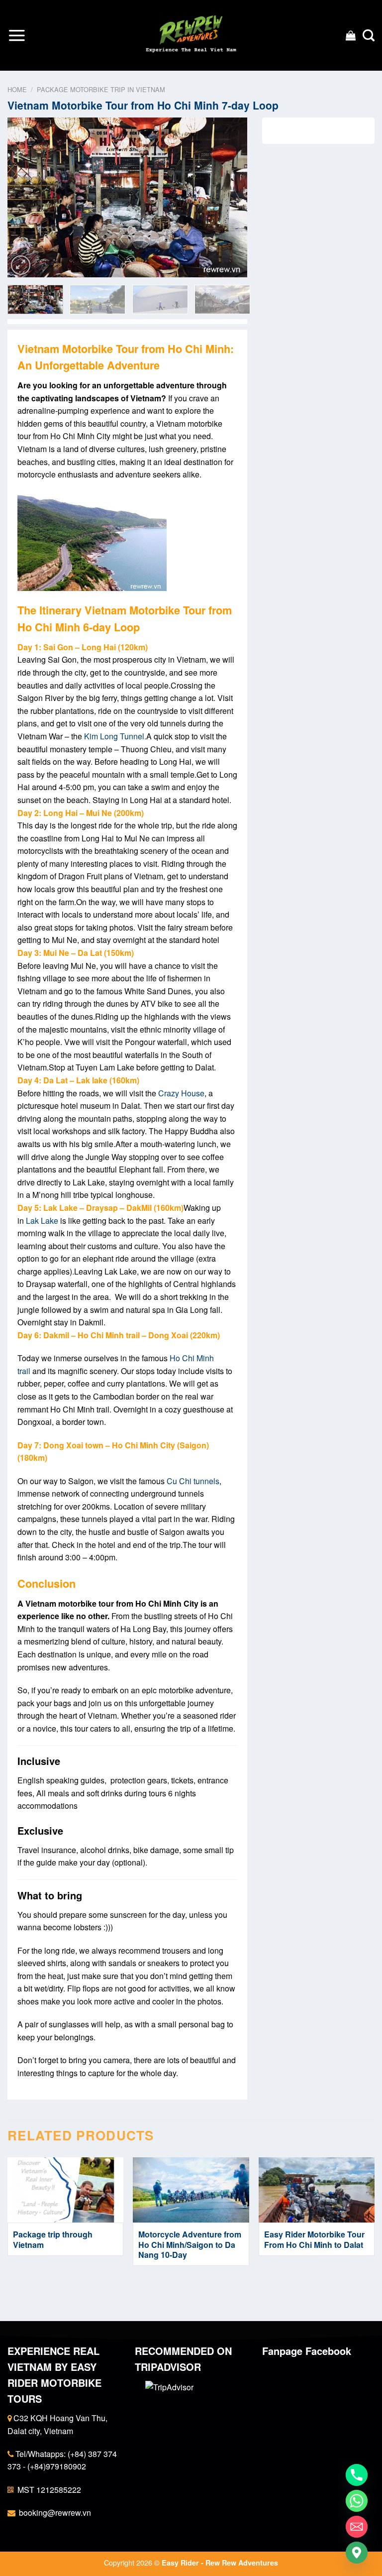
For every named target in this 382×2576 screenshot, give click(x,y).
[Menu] (17, 35)
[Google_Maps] (357, 2553)
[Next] (230, 197)
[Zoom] (21, 265)
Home (17, 89)
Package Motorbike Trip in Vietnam (101, 89)
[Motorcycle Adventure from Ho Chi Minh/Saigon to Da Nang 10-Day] (191, 2190)
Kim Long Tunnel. (115, 736)
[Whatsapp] (357, 2501)
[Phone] (357, 2475)
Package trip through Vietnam (53, 2240)
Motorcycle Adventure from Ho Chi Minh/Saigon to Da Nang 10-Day (190, 2245)
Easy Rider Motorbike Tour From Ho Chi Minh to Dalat (314, 2240)
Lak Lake (42, 1221)
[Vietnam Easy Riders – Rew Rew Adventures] (191, 36)
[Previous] (25, 197)
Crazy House (181, 1093)
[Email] (357, 2527)
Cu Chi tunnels (193, 1481)
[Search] (369, 36)
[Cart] (351, 35)
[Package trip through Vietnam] (65, 2190)
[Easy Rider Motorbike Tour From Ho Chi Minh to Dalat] (317, 2190)
